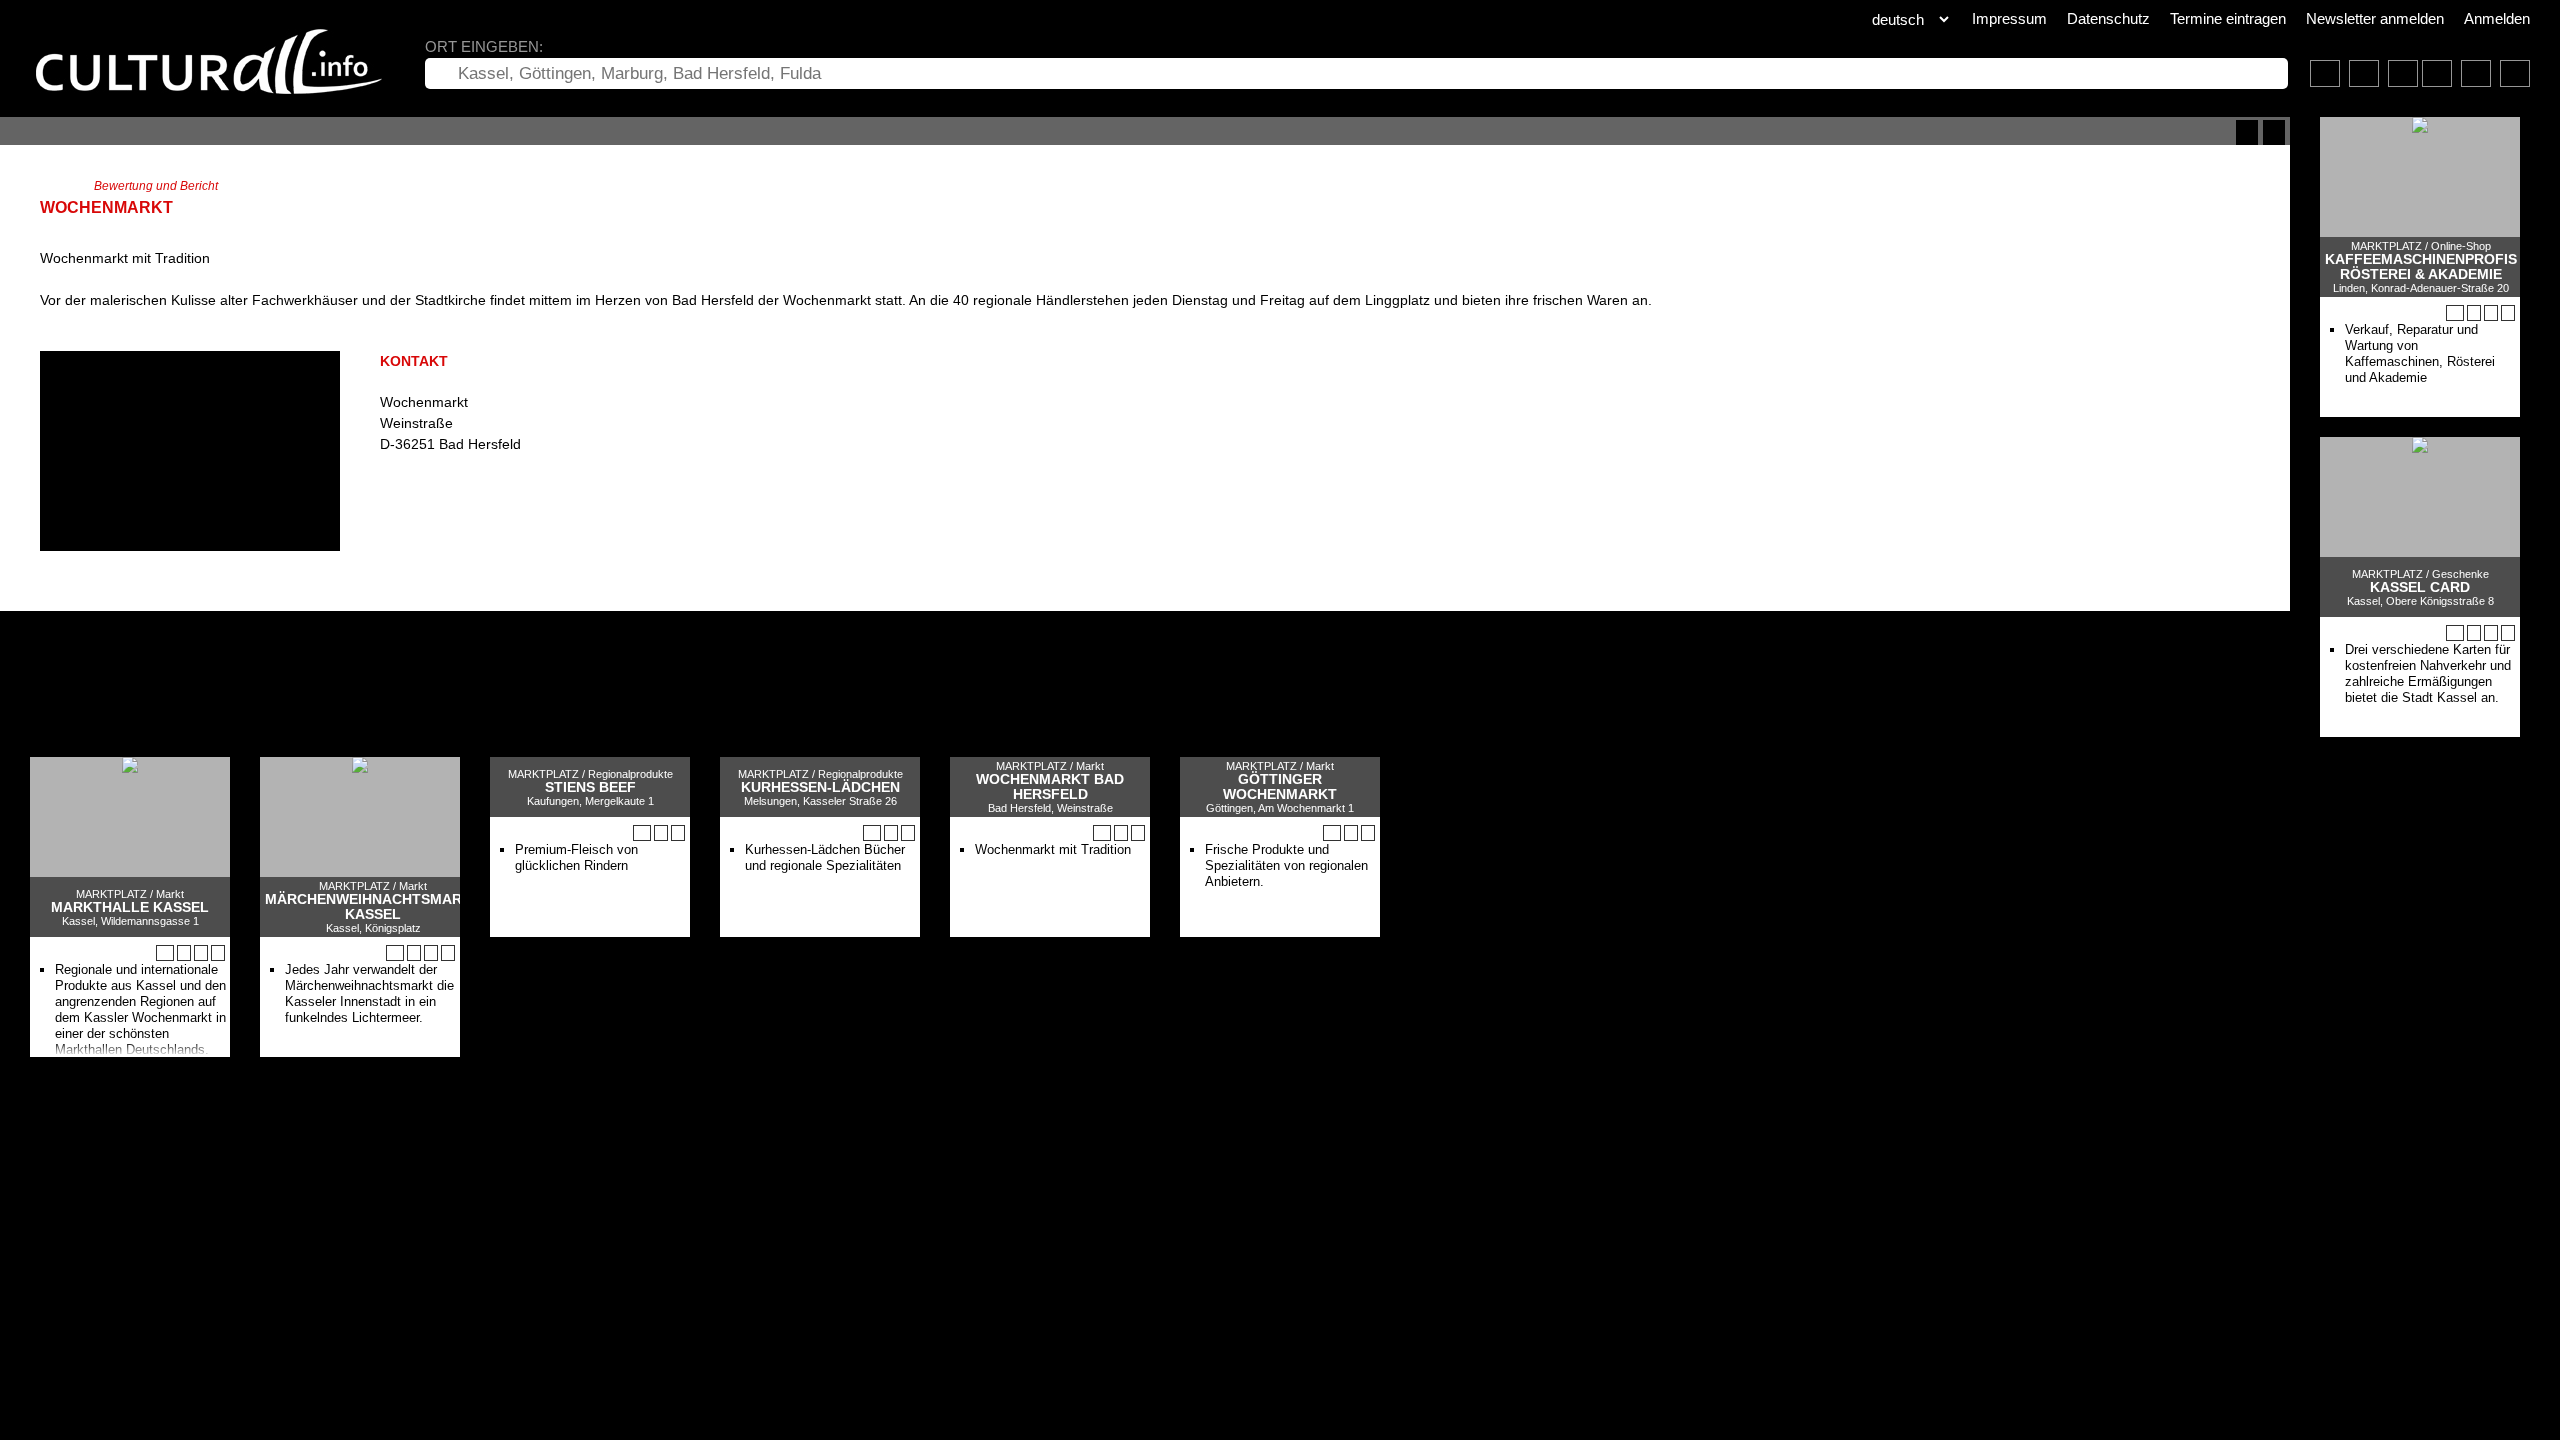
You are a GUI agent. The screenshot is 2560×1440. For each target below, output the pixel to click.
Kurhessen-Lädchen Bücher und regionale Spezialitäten (825, 857)
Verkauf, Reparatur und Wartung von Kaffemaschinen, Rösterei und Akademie (2420, 353)
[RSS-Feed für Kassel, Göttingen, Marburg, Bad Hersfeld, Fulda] (2476, 73)
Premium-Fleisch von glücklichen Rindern (576, 857)
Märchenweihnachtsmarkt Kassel (373, 907)
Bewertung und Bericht (156, 186)
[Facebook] (404, 507)
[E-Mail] (461, 507)
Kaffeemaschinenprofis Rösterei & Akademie (2421, 267)
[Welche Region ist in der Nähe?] (2437, 73)
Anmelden (2497, 18)
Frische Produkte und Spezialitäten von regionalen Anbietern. (1286, 865)
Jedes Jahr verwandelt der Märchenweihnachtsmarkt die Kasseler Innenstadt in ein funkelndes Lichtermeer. (369, 993)
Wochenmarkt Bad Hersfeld (1050, 787)
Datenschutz (2108, 18)
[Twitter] (423, 507)
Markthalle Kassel (130, 907)
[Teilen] (2274, 132)
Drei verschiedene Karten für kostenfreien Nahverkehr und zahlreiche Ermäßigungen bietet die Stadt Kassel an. (2428, 673)
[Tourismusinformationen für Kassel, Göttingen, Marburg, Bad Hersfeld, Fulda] (2403, 73)
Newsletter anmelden (2375, 18)
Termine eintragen (2228, 18)
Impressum (2009, 18)
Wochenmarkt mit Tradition (1053, 849)
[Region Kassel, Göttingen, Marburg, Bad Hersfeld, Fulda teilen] (2515, 73)
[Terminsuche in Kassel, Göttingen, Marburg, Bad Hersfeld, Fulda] (2364, 73)
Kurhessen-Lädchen (820, 787)
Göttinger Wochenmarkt (1280, 787)
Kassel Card (2420, 587)
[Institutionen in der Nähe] (2474, 313)
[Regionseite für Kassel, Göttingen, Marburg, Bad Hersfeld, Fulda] (2325, 73)
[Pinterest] (442, 507)
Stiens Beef (590, 787)
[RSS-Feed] (2247, 132)
